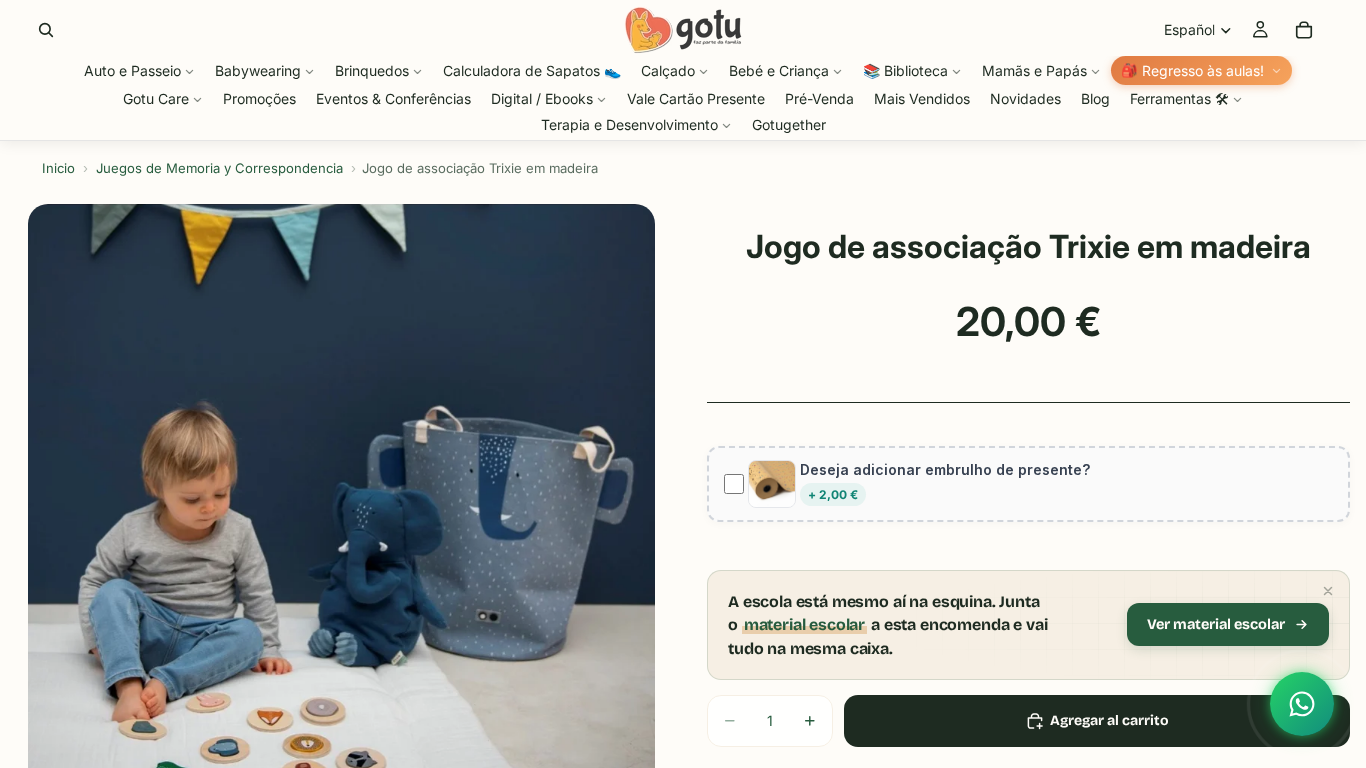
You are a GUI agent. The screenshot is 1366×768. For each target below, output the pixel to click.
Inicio (58, 168)
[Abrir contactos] (1302, 704)
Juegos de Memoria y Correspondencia (219, 168)
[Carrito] (1304, 30)
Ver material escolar (1216, 624)
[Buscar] (46, 30)
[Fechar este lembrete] (1328, 591)
